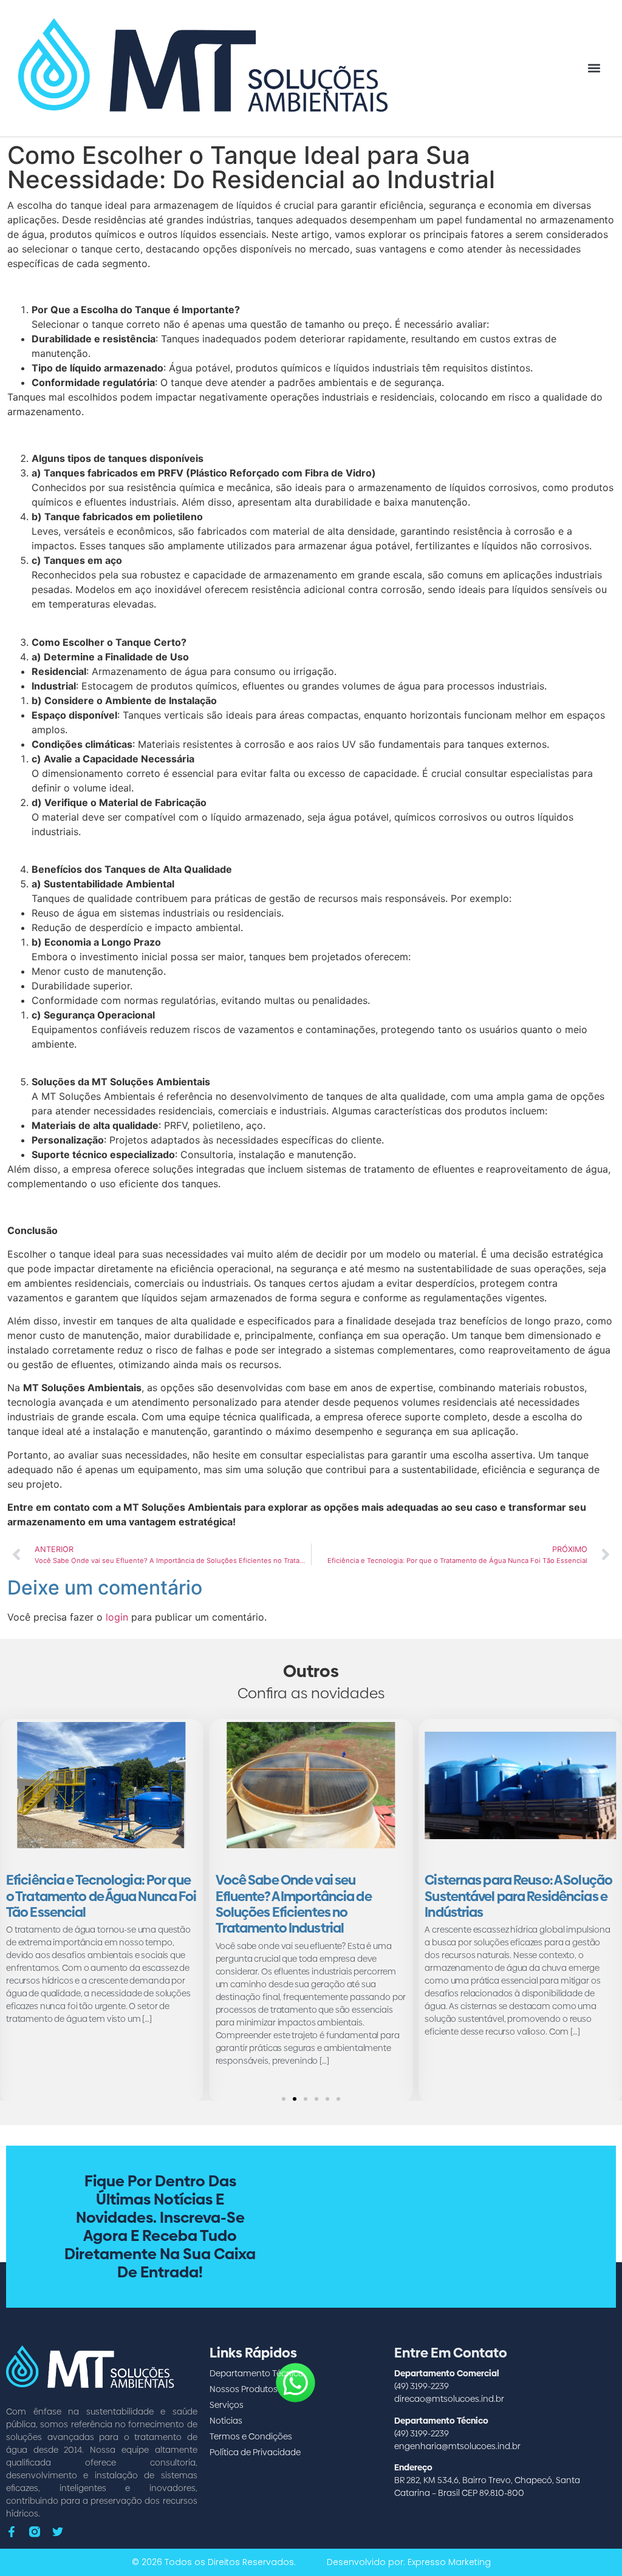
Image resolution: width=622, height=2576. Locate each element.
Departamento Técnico (257, 2373)
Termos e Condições (251, 2436)
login (117, 1617)
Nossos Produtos (244, 2389)
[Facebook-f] (12, 2532)
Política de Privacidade (255, 2452)
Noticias (226, 2421)
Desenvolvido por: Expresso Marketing (409, 2562)
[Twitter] (58, 2532)
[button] (594, 68)
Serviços (227, 2405)
